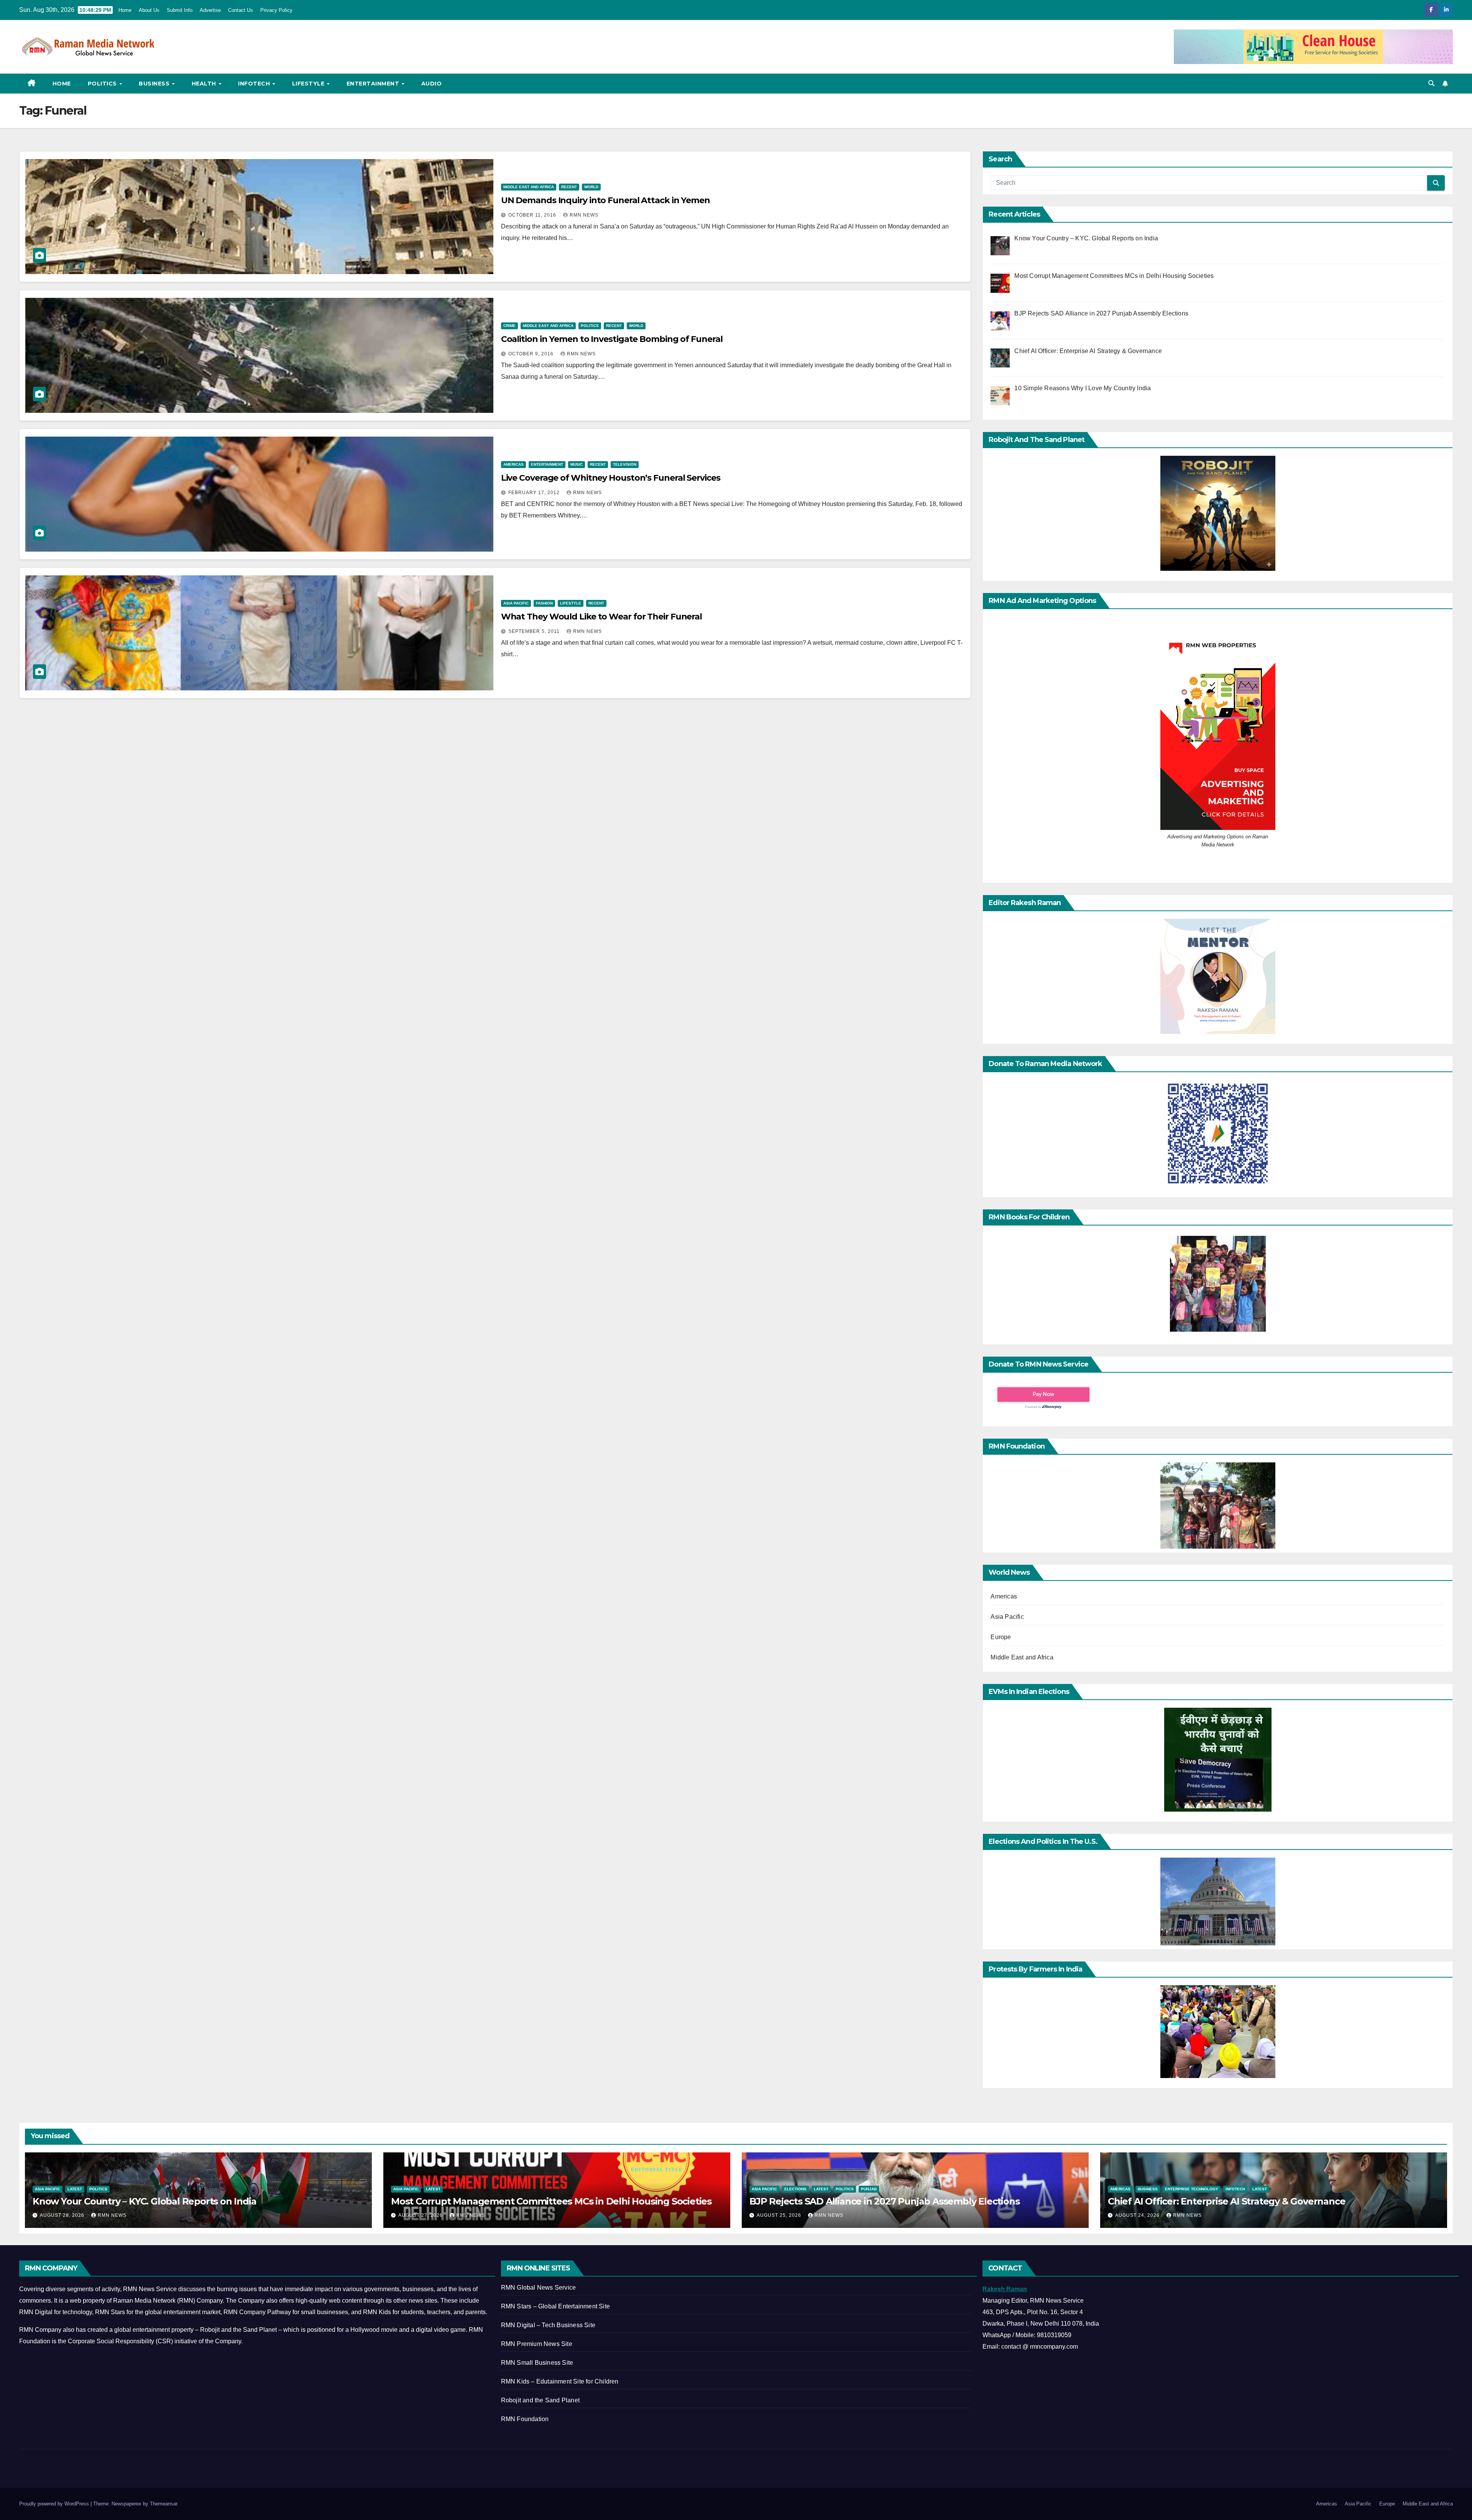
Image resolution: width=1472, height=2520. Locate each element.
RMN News (584, 215)
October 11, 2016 (533, 215)
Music (577, 464)
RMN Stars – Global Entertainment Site (555, 2306)
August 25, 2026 (780, 2215)
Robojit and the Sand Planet (540, 2400)
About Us (149, 10)
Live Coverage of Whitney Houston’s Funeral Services (611, 478)
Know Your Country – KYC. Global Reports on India (144, 2201)
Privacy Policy (276, 10)
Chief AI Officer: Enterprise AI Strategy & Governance (1226, 2201)
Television (625, 464)
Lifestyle (309, 84)
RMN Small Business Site (537, 2363)
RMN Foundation (525, 2419)
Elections (795, 2189)
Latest (75, 2189)
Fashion (544, 603)
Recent (569, 187)
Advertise (210, 10)
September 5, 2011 (535, 631)
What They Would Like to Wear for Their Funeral (601, 617)
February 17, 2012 (535, 493)
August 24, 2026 (1138, 2215)
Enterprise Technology (1192, 2189)
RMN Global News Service (539, 2288)
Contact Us (241, 10)
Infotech (255, 84)
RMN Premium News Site (537, 2344)
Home (125, 10)
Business (155, 84)
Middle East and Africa (529, 187)
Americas (513, 464)
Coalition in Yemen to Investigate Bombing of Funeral (612, 339)
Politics (103, 84)
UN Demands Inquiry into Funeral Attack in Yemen (605, 200)
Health (205, 84)
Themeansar (163, 2504)
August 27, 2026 (421, 2215)
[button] (1431, 83)
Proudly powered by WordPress (55, 2504)
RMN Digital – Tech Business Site (548, 2325)
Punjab (869, 2189)
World (591, 187)
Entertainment (374, 84)
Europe (1001, 1637)
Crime (509, 326)
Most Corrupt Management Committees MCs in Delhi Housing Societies (551, 2201)
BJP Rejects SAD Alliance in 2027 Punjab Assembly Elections (884, 2201)
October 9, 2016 (532, 354)
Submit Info (180, 10)
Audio (432, 84)
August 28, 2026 (63, 2215)
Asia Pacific (516, 603)
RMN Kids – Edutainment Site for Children (560, 2381)
